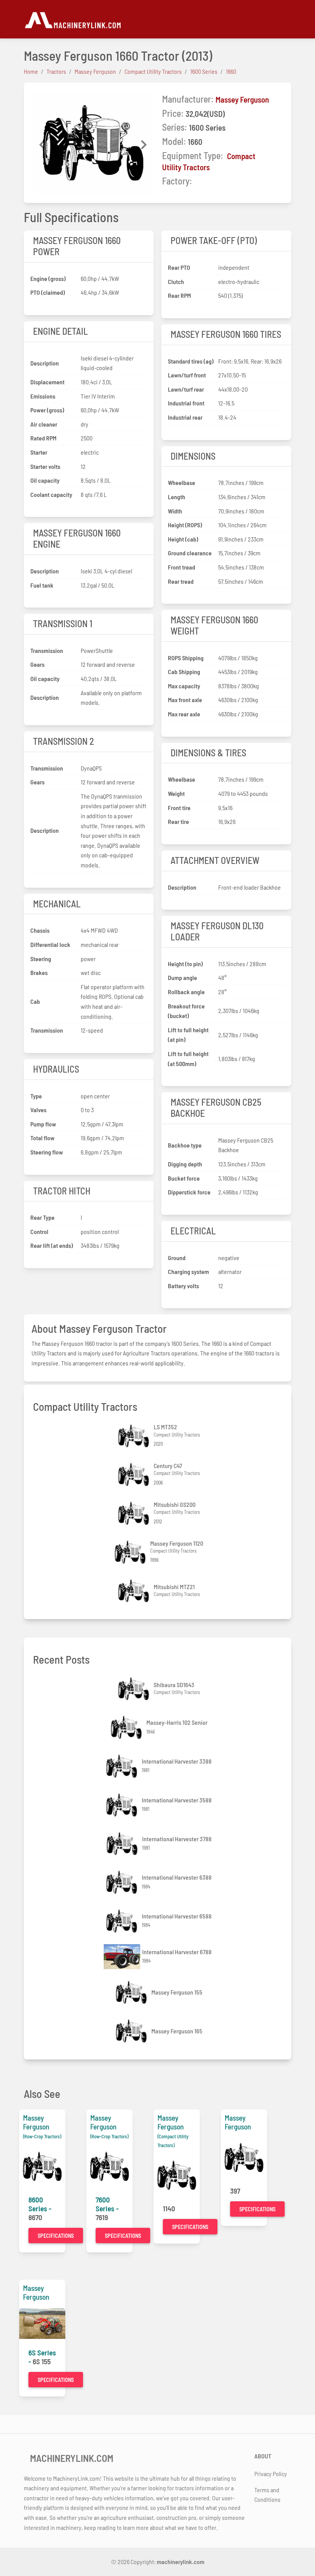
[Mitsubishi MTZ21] (134, 1591)
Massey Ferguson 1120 (177, 1543)
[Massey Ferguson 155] (132, 1992)
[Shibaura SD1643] (134, 1689)
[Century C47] (134, 1474)
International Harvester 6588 (177, 1916)
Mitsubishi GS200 (175, 1504)
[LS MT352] (134, 1436)
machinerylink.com (181, 2562)
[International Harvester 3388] (123, 1766)
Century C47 (168, 1466)
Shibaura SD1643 (174, 1685)
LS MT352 (165, 1427)
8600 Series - (40, 2204)
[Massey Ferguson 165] (132, 2031)
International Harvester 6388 (177, 1877)
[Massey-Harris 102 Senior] (127, 1727)
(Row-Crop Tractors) (42, 2136)
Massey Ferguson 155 (177, 1992)
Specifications (56, 2236)
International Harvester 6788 (177, 1952)
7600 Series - (107, 2204)
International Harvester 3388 (177, 1761)
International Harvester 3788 (177, 1839)
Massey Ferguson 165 (177, 2031)
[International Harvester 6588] (123, 1921)
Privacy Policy (271, 2474)
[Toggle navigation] (287, 19)
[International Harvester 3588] (123, 1805)
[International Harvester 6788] (123, 1957)
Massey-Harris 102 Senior (177, 1722)
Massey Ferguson (242, 99)
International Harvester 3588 (177, 1800)
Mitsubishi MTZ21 (174, 1587)
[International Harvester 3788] (123, 1844)
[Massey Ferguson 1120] (131, 1552)
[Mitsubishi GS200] (134, 1513)
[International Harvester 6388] (123, 1882)
